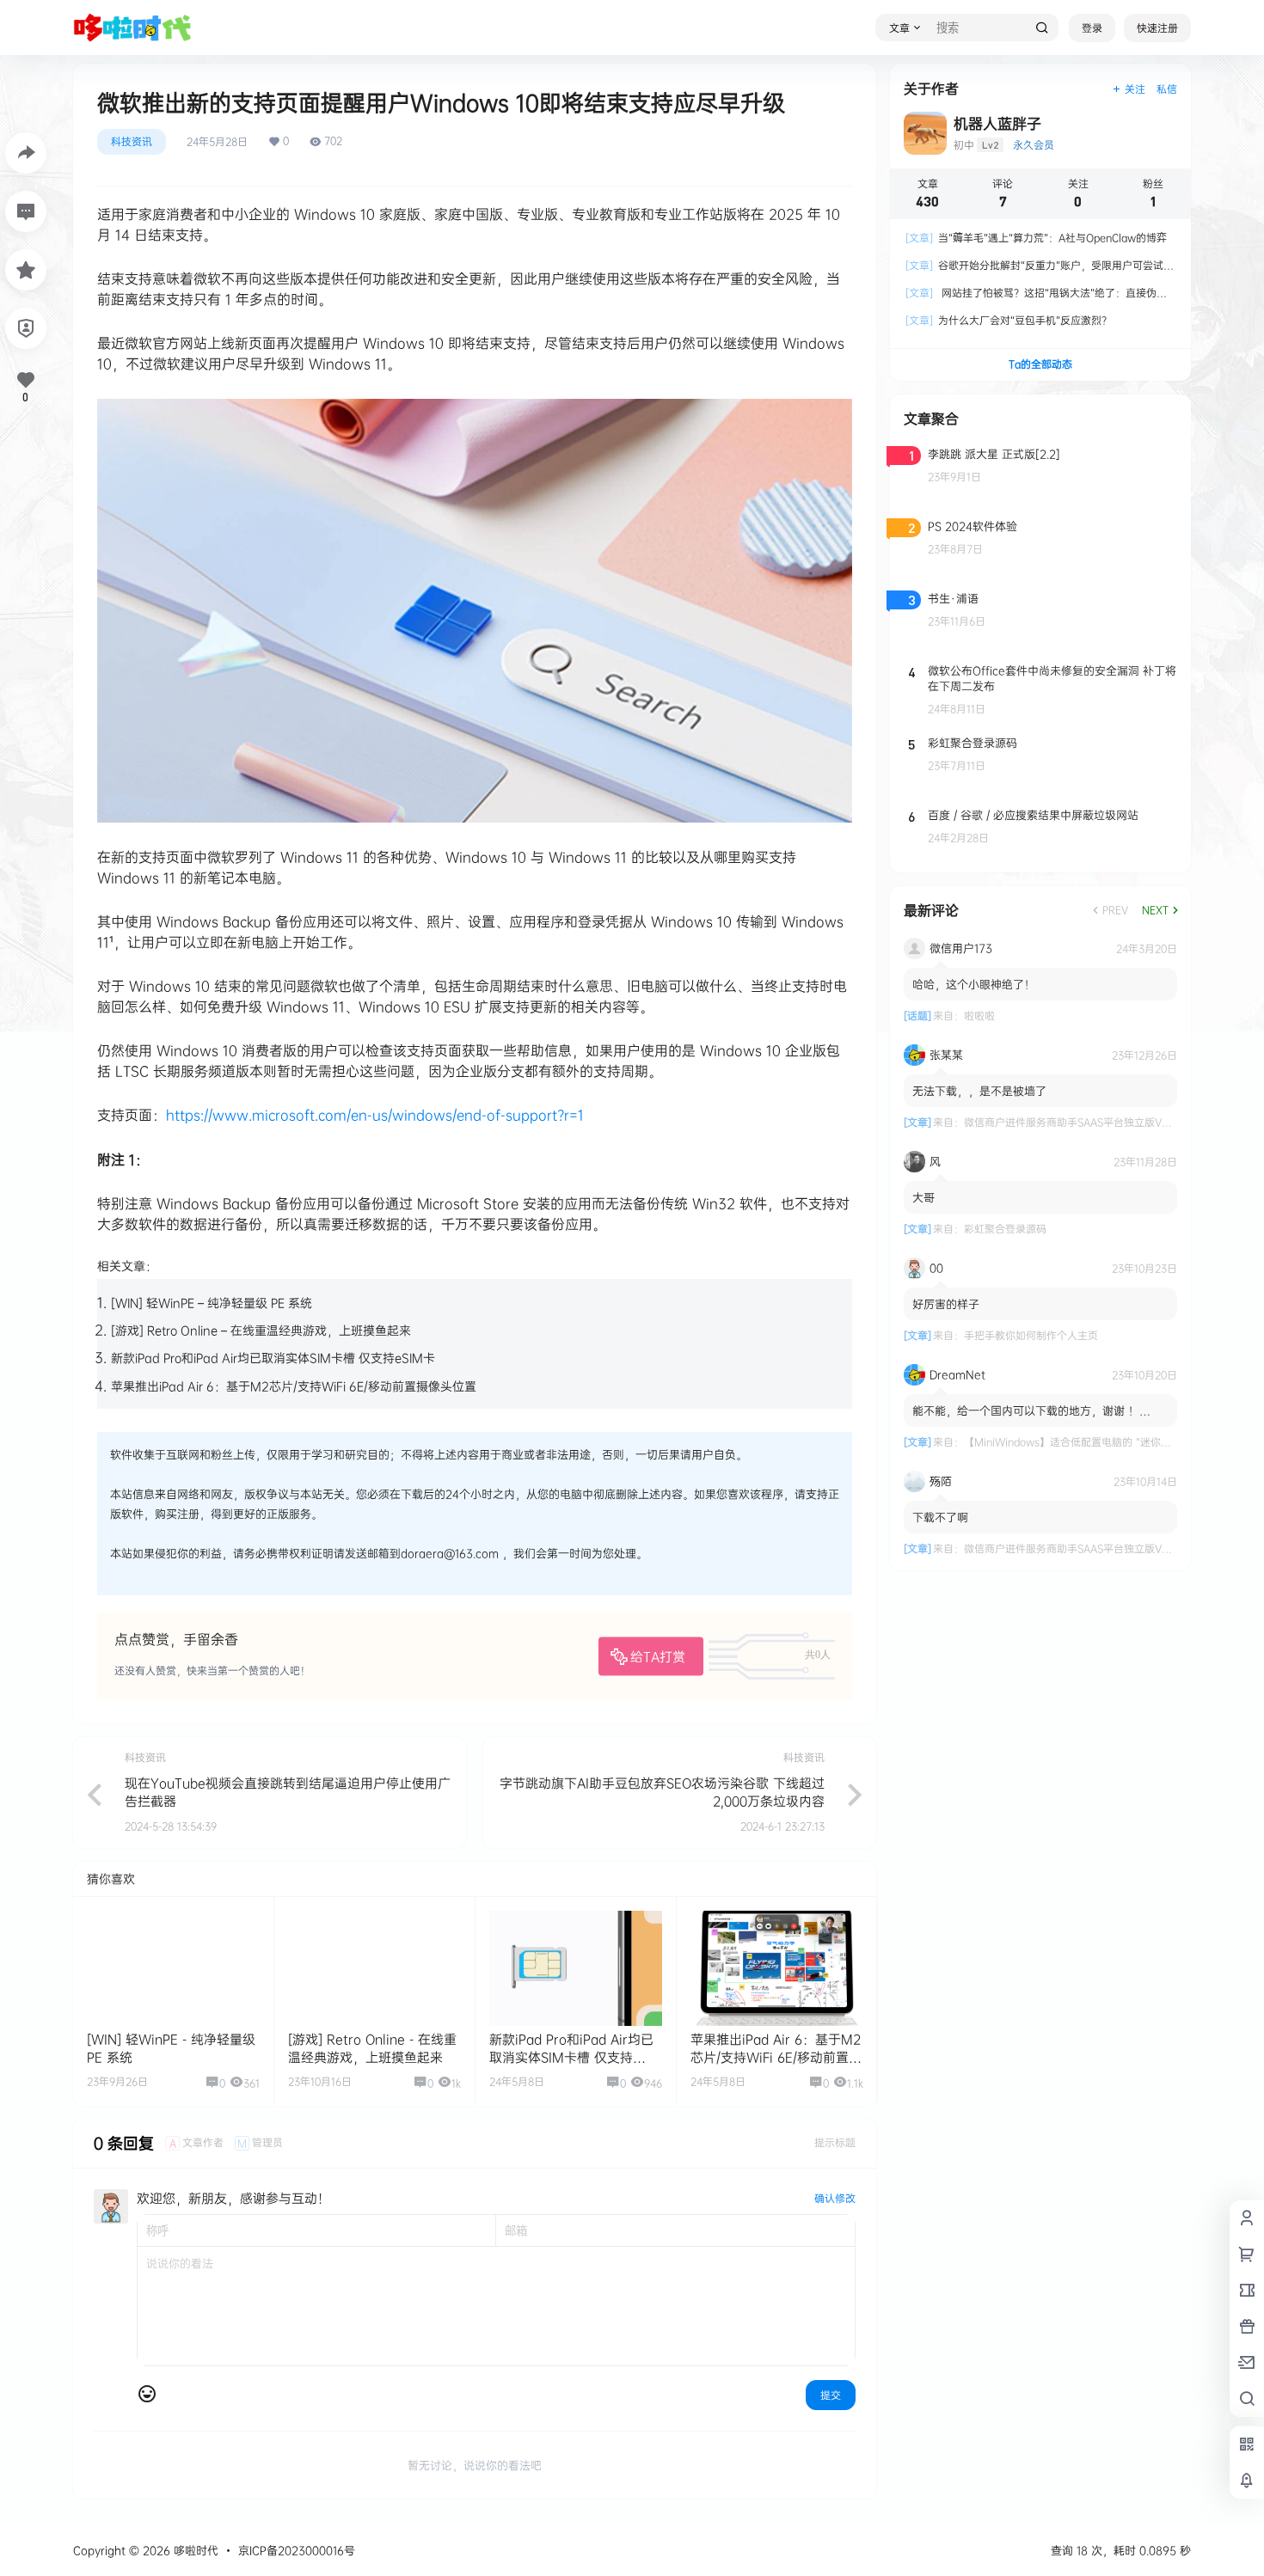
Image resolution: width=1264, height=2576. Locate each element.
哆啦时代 (194, 2550)
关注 (1135, 89)
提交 (831, 2395)
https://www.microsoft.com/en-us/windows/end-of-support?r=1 (375, 1115)
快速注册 (1157, 28)
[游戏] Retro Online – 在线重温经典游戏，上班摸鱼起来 (261, 1330)
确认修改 (835, 2198)
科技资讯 (132, 141)
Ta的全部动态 (1040, 364)
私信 (1167, 89)
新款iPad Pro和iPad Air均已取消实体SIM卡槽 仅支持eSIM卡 (273, 1358)
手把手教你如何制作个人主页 (1031, 1335)
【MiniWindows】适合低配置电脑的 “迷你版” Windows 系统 (1106, 1442)
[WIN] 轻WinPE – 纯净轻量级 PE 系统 (212, 1303)
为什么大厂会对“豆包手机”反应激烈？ (1009, 320)
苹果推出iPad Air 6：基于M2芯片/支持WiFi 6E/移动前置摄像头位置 (294, 1386)
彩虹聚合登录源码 (1005, 1229)
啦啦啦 (979, 1016)
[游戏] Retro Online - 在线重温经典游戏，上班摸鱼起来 (372, 2048)
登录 (1092, 28)
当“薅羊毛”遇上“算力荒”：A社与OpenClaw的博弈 (1036, 238)
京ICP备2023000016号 (297, 2550)
